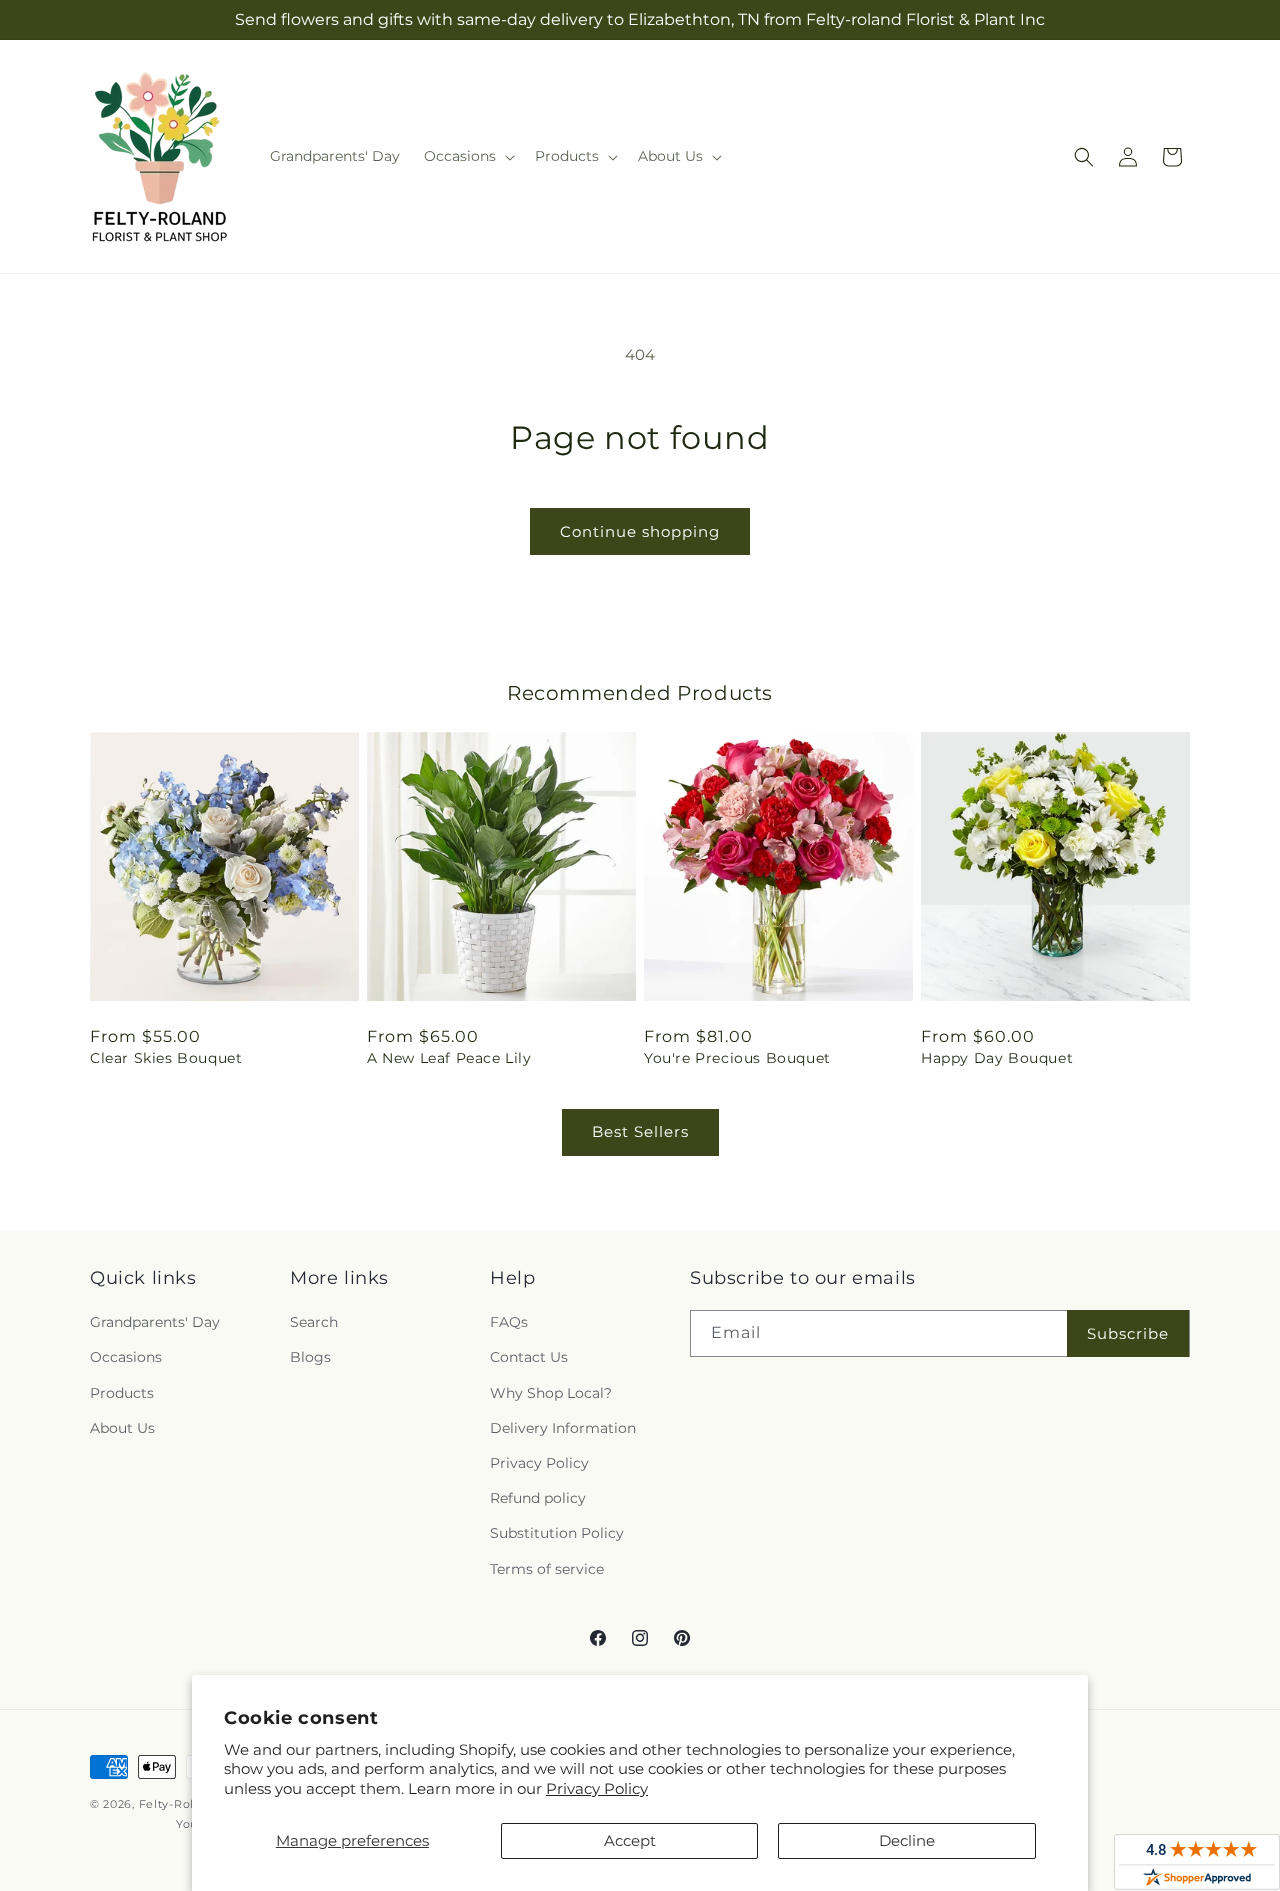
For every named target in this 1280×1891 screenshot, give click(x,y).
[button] (467, 156)
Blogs (310, 1357)
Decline (907, 1840)
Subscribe (1128, 1333)
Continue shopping (640, 531)
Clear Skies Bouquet (166, 1058)
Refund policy (538, 1498)
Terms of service (547, 1569)
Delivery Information (563, 1428)
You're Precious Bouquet (737, 1058)
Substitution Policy (557, 1533)
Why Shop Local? (551, 1393)
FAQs (509, 1322)
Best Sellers (640, 1131)
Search (314, 1322)
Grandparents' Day (155, 1322)
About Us (122, 1428)
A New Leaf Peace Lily (449, 1058)
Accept (630, 1840)
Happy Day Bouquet (997, 1058)
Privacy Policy (597, 1788)
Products (122, 1393)
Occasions (126, 1357)
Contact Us (529, 1357)
